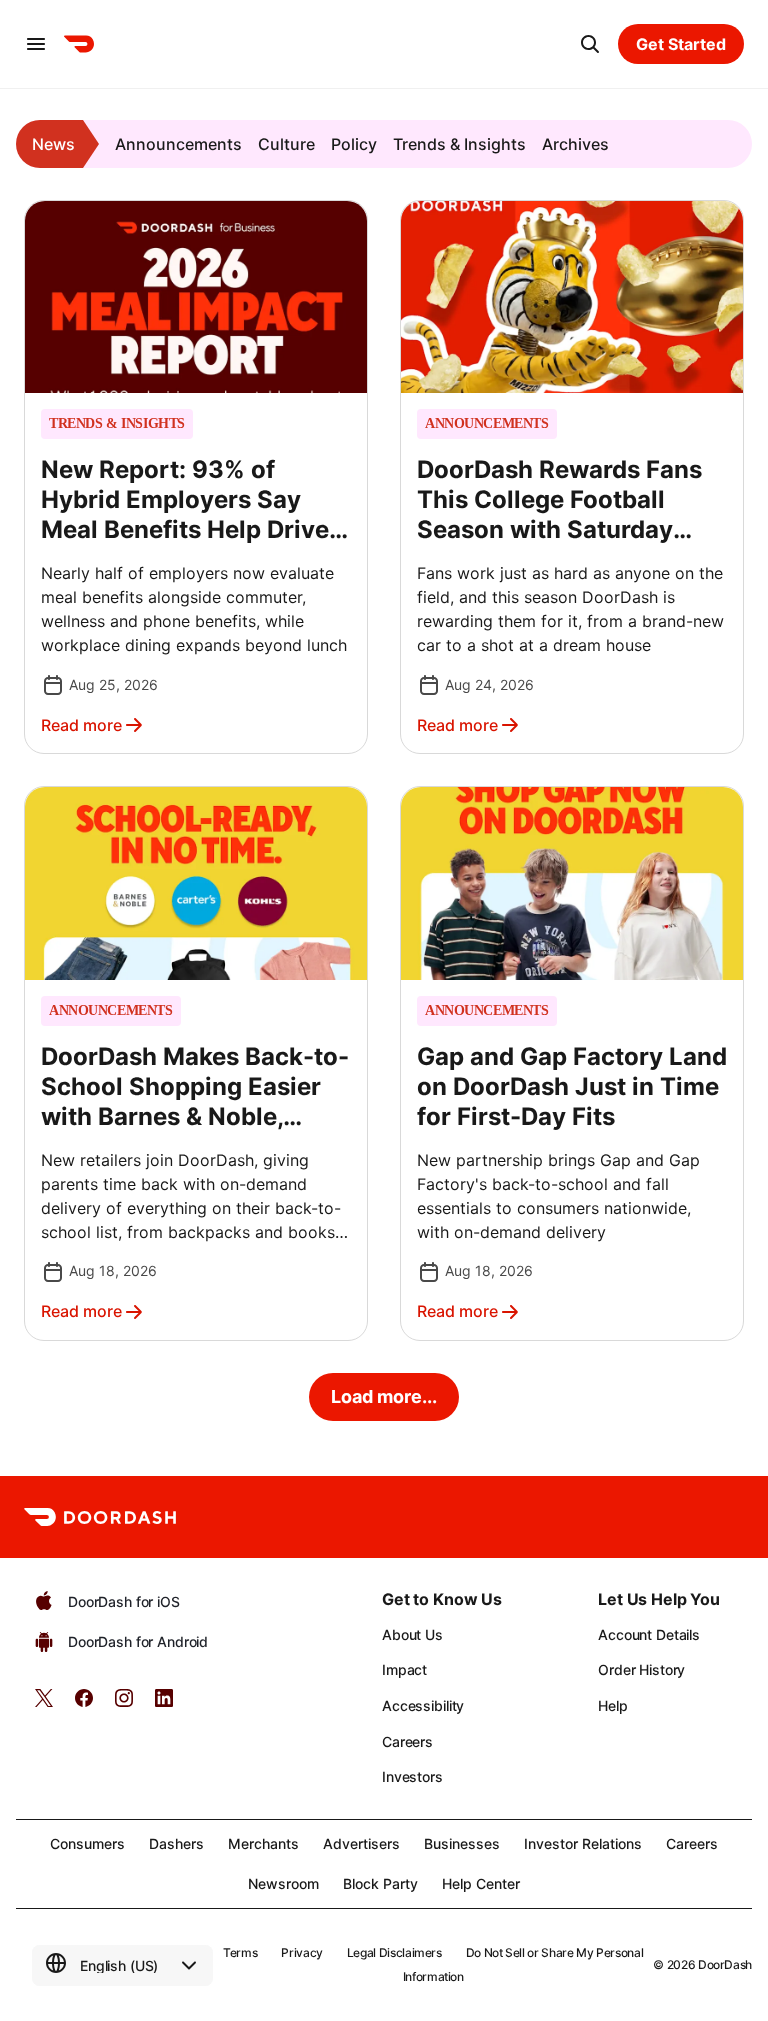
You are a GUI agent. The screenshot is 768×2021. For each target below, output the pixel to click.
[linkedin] (164, 1704)
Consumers (87, 1843)
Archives (575, 144)
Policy (354, 144)
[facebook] (84, 1704)
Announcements (178, 144)
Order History (641, 1669)
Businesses (462, 1843)
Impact (404, 1669)
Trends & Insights (459, 144)
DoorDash (725, 1964)
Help (612, 1705)
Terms (240, 1952)
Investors (412, 1776)
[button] (196, 477)
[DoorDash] (79, 44)
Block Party (380, 1883)
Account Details (649, 1634)
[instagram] (124, 1704)
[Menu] (36, 44)
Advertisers (361, 1843)
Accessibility (423, 1705)
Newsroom (283, 1883)
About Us (412, 1634)
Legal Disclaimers (394, 1952)
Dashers (176, 1843)
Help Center (481, 1883)
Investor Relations (583, 1843)
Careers (407, 1741)
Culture (286, 144)
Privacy (301, 1952)
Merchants (263, 1843)
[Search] (590, 44)
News (53, 144)
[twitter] (44, 1704)
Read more (81, 725)
